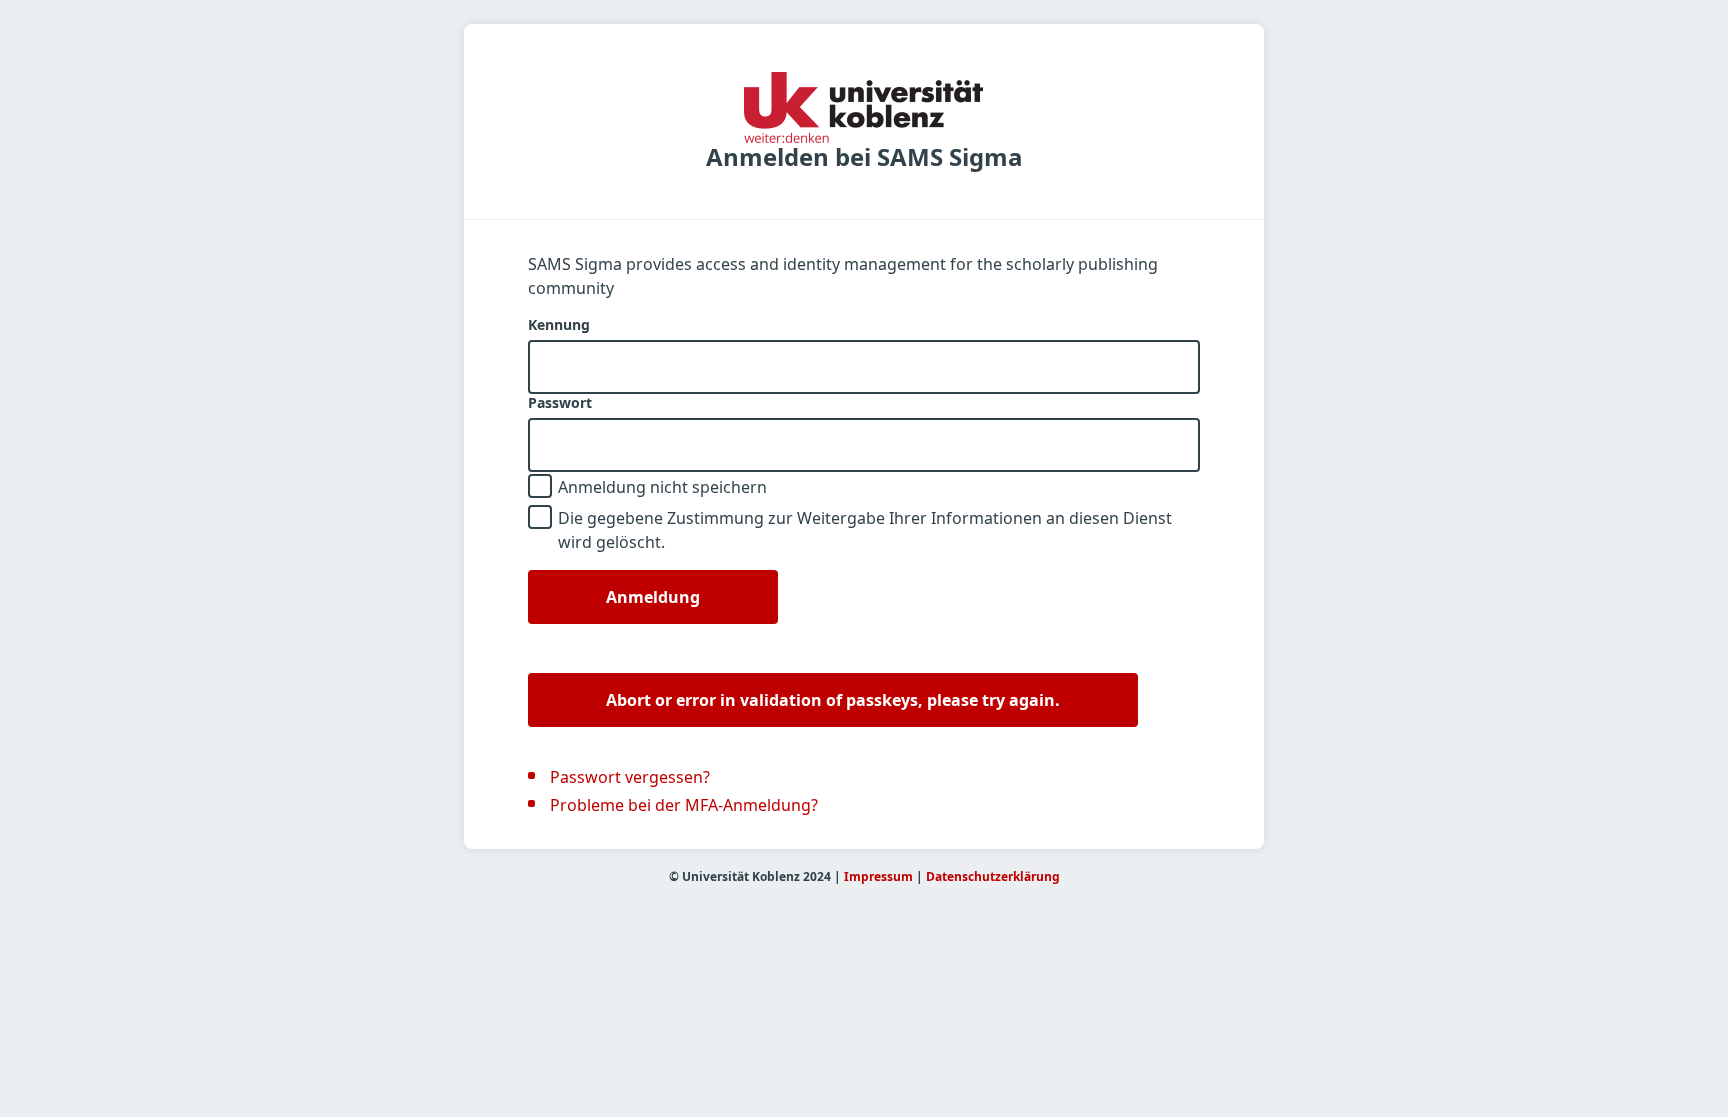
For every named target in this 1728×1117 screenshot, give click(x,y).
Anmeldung (653, 597)
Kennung (559, 325)
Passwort (560, 403)
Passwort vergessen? (630, 777)
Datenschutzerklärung (993, 876)
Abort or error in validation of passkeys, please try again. (833, 700)
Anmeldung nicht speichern (662, 487)
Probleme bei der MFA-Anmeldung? (684, 805)
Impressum (878, 876)
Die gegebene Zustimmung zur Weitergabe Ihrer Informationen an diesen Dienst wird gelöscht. (865, 530)
